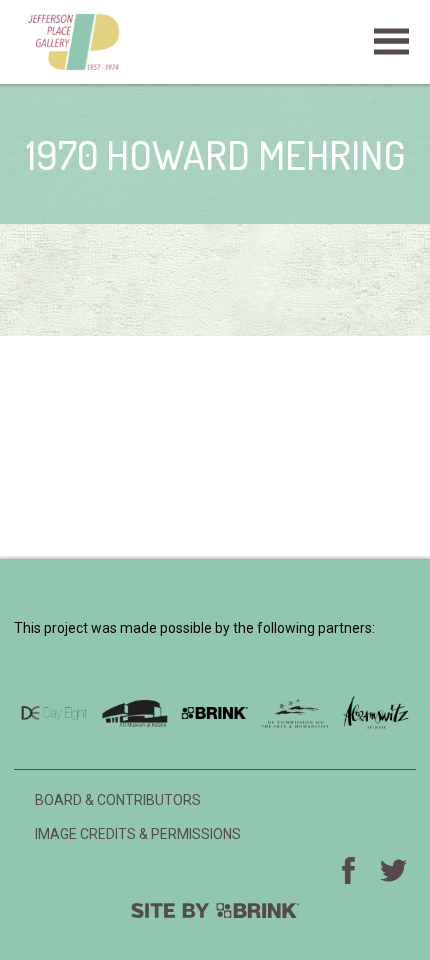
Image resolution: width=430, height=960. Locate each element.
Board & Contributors (118, 800)
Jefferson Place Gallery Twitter (394, 870)
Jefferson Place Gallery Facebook (349, 870)
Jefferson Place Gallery (215, 42)
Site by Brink (215, 910)
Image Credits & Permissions (138, 834)
